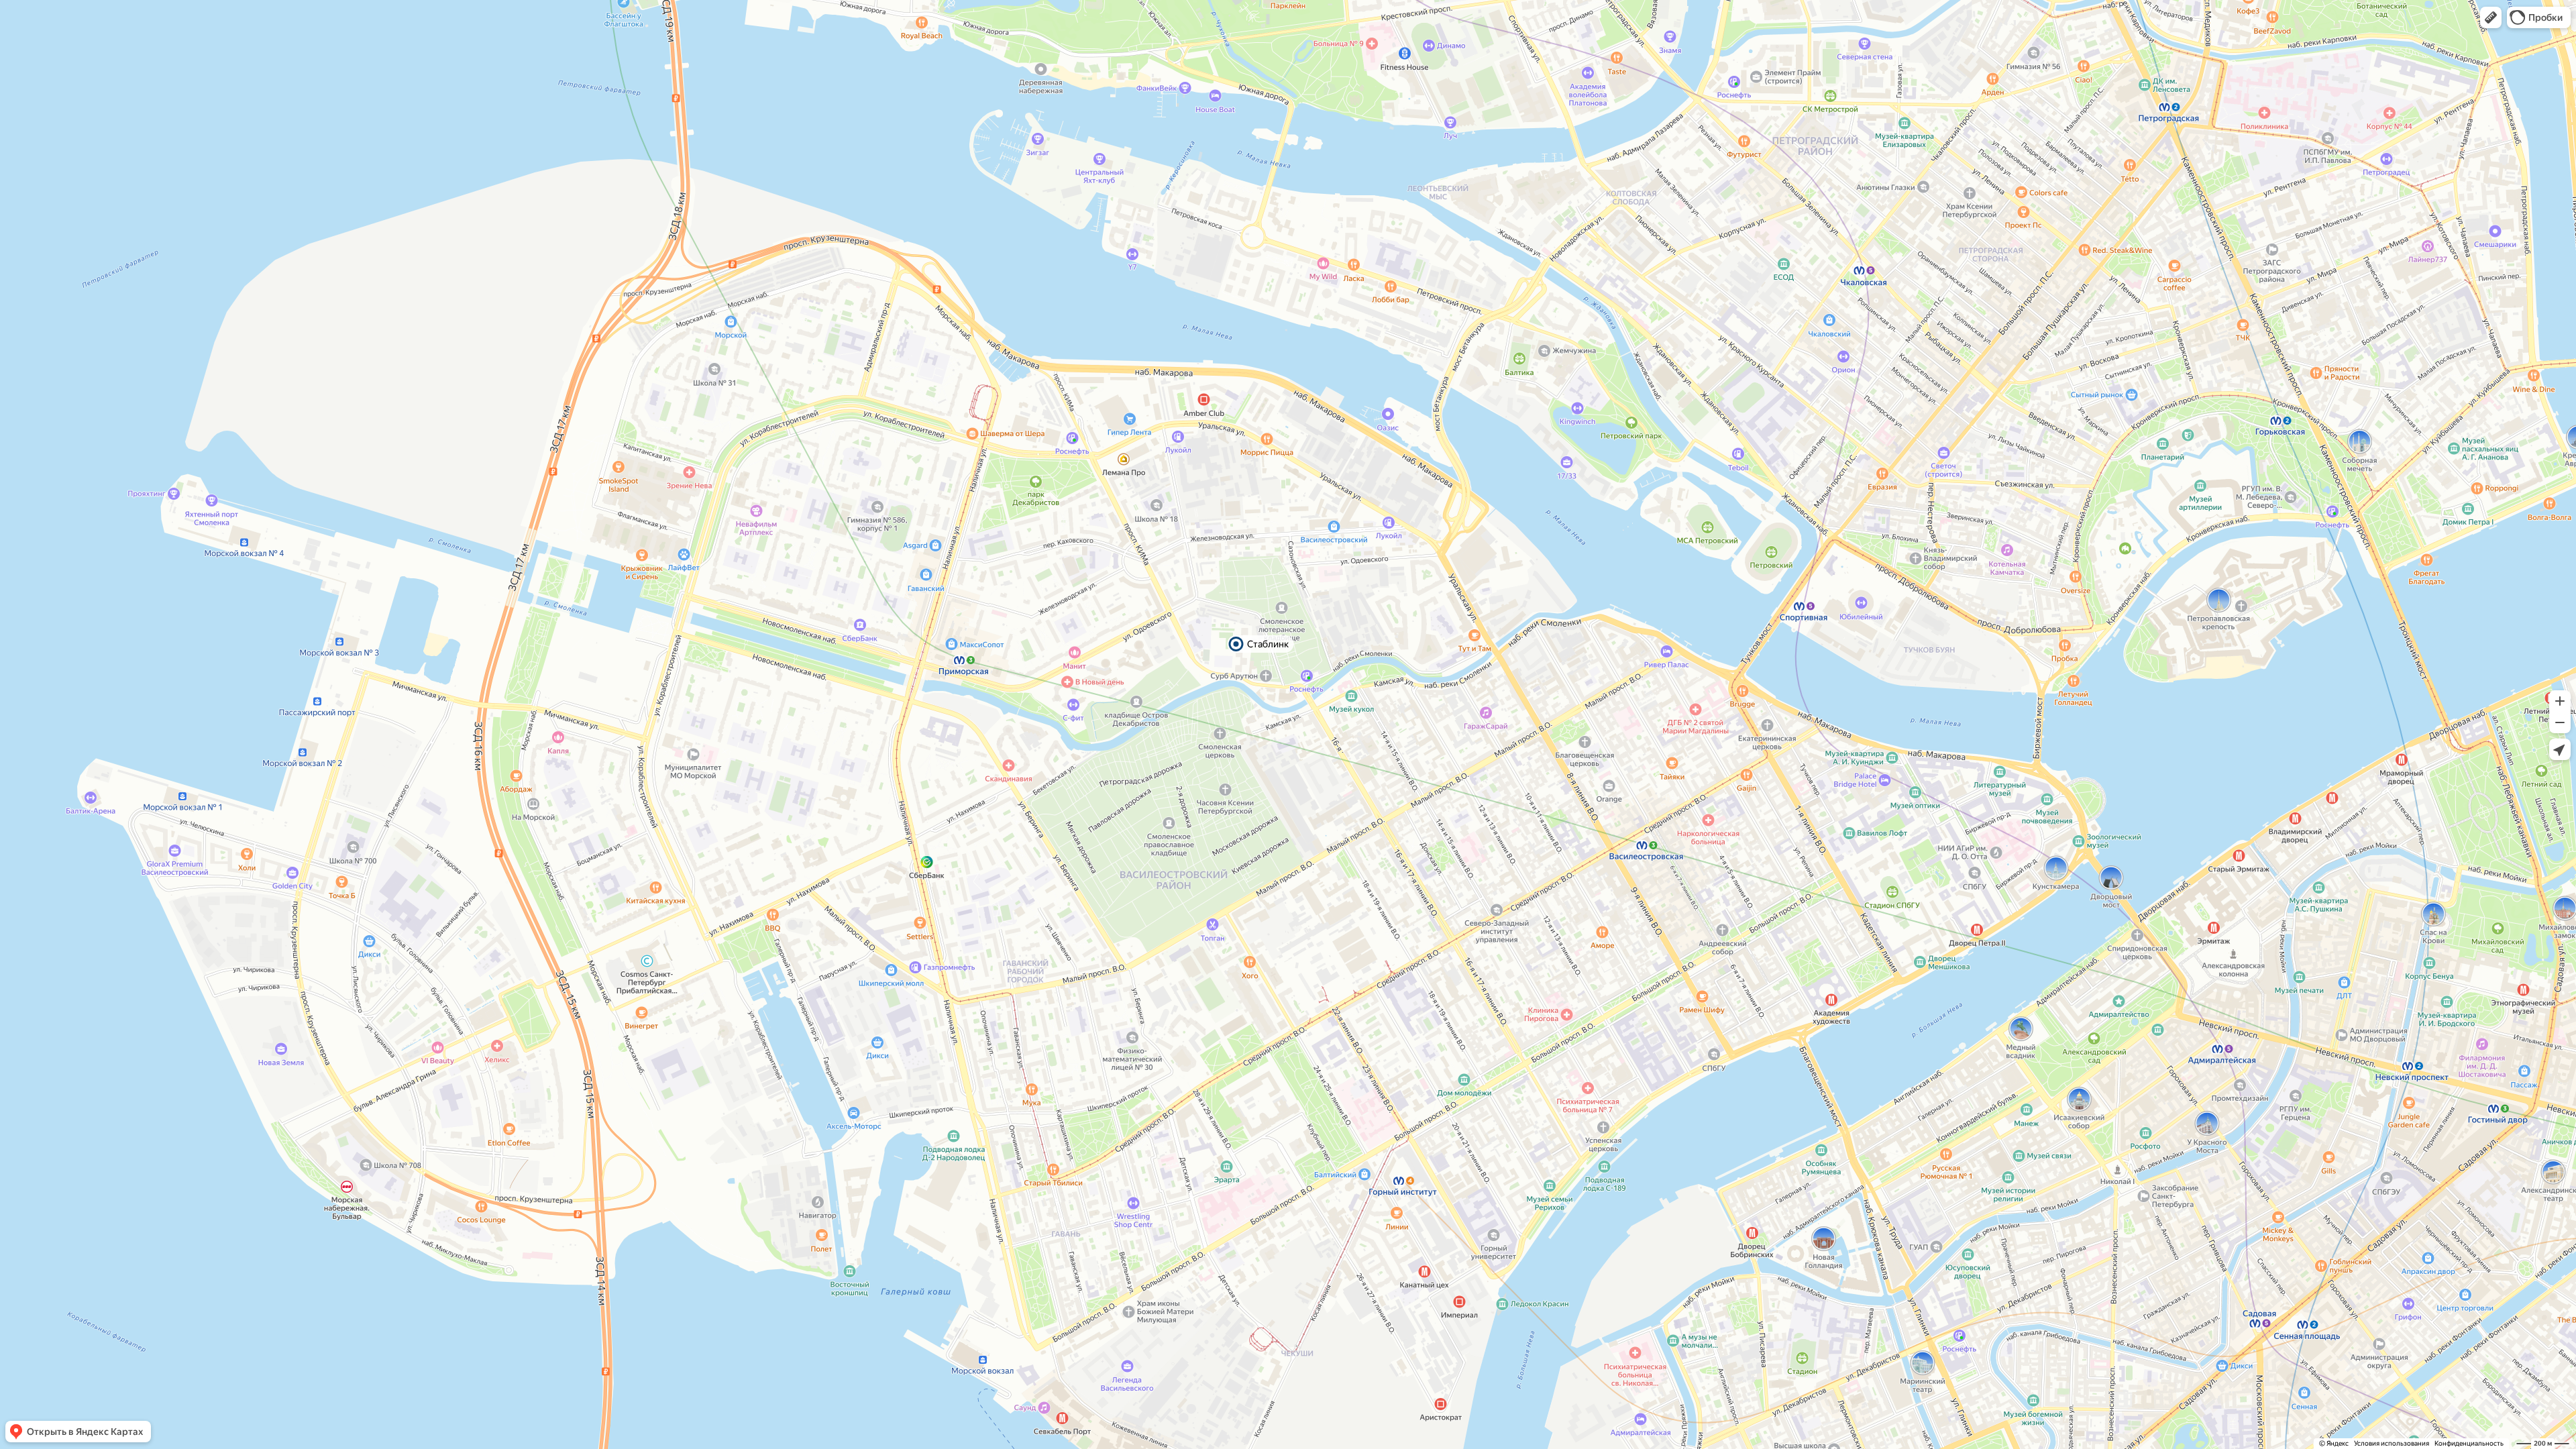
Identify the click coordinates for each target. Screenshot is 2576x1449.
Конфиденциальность (2469, 1443)
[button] (2491, 17)
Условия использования (2392, 1443)
